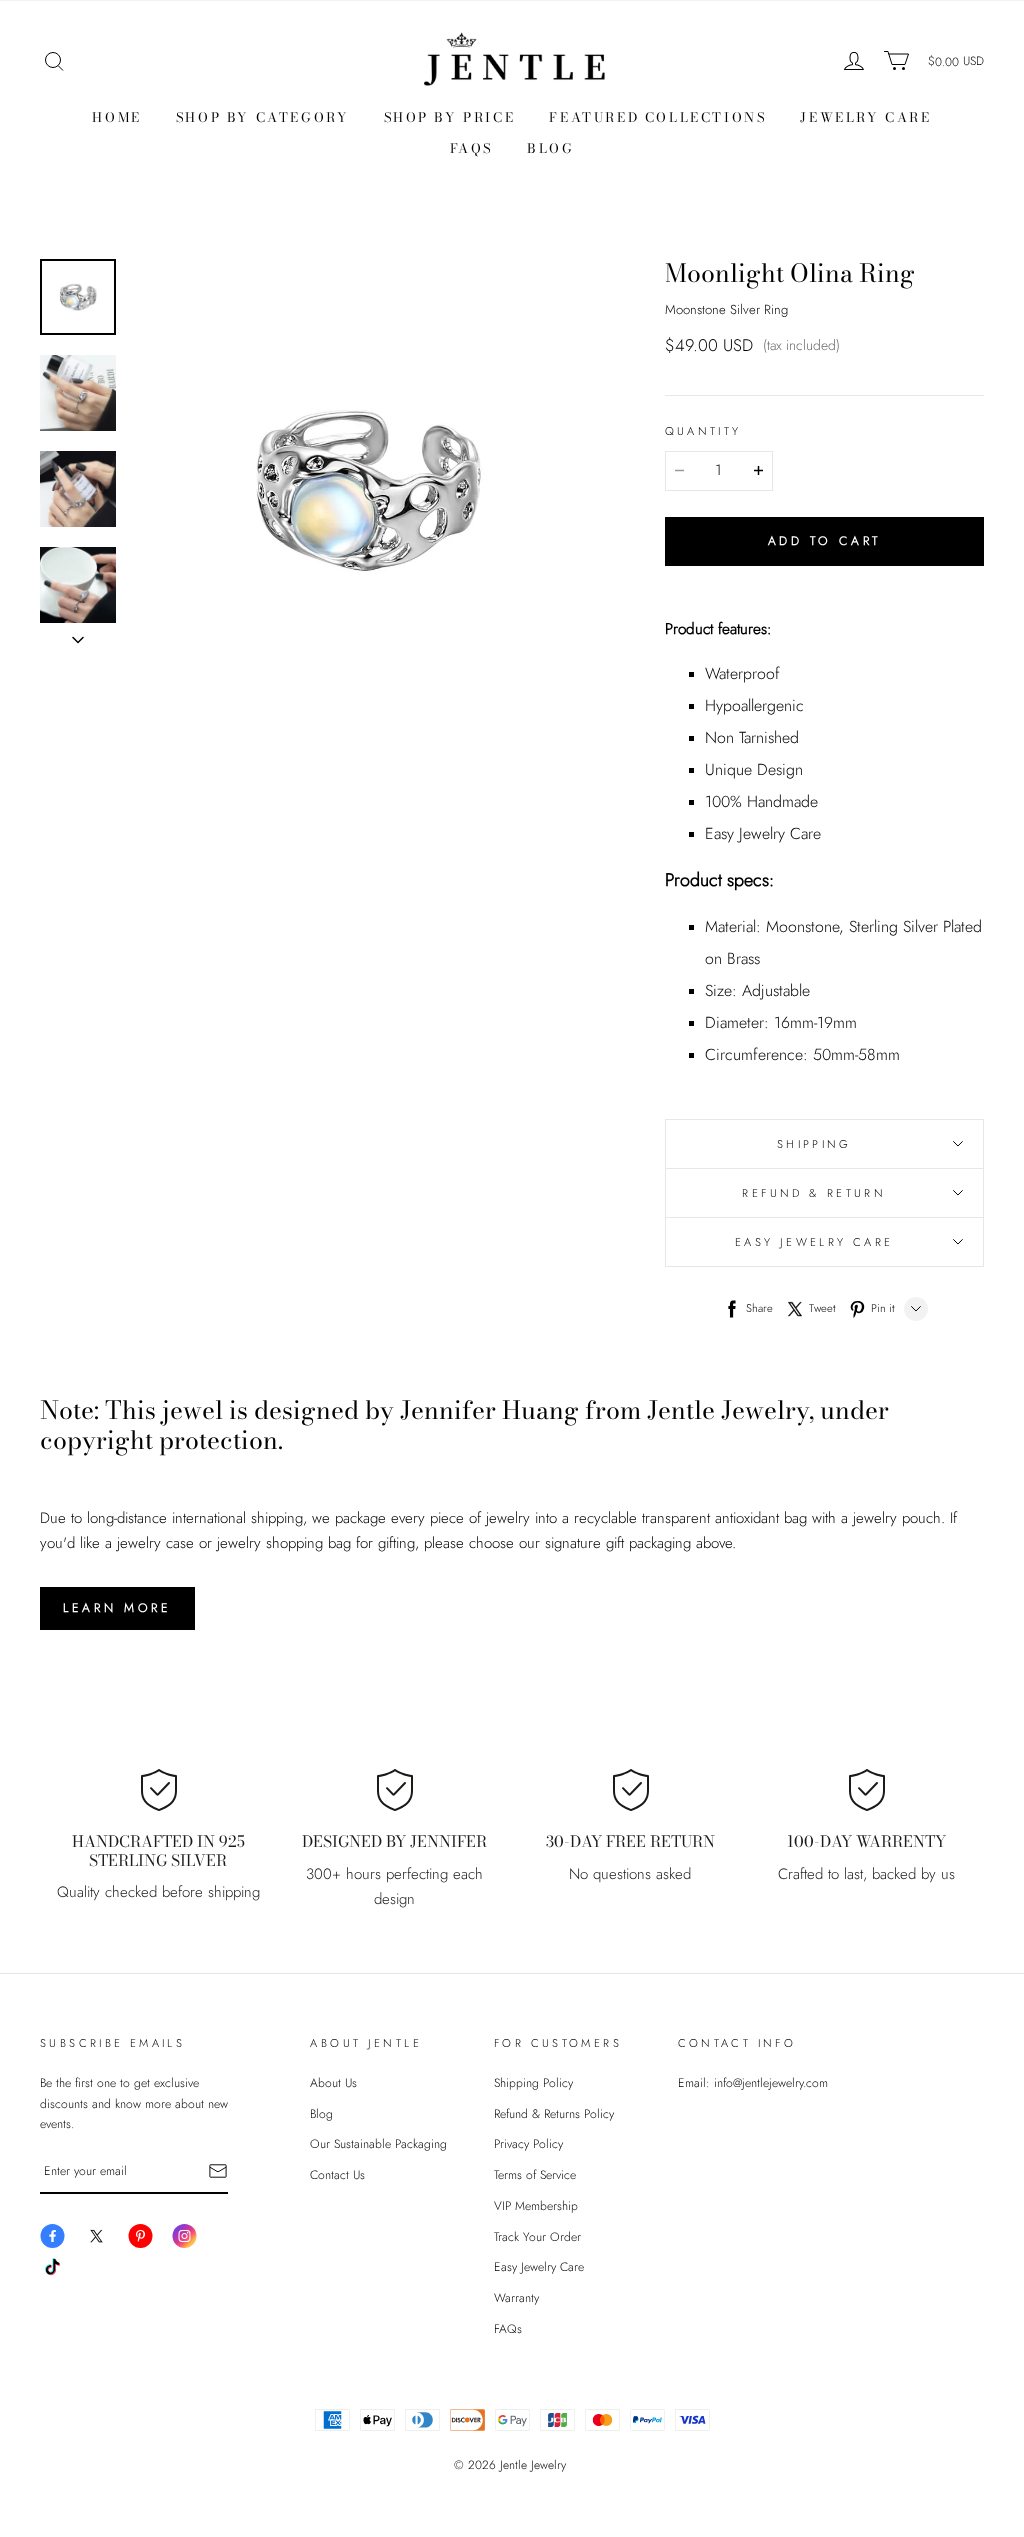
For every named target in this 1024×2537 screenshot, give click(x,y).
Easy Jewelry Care (539, 2267)
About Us (333, 2083)
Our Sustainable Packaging (378, 2144)
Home (116, 117)
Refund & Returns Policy (554, 2114)
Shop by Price (450, 117)
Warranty (516, 2298)
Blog (550, 148)
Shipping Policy (533, 2083)
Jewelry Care (865, 117)
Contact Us (337, 2175)
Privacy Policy (528, 2144)
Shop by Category (263, 117)
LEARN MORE (117, 1608)
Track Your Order (537, 2237)
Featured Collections (657, 117)
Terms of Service (535, 2175)
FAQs (471, 148)
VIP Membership (536, 2206)
